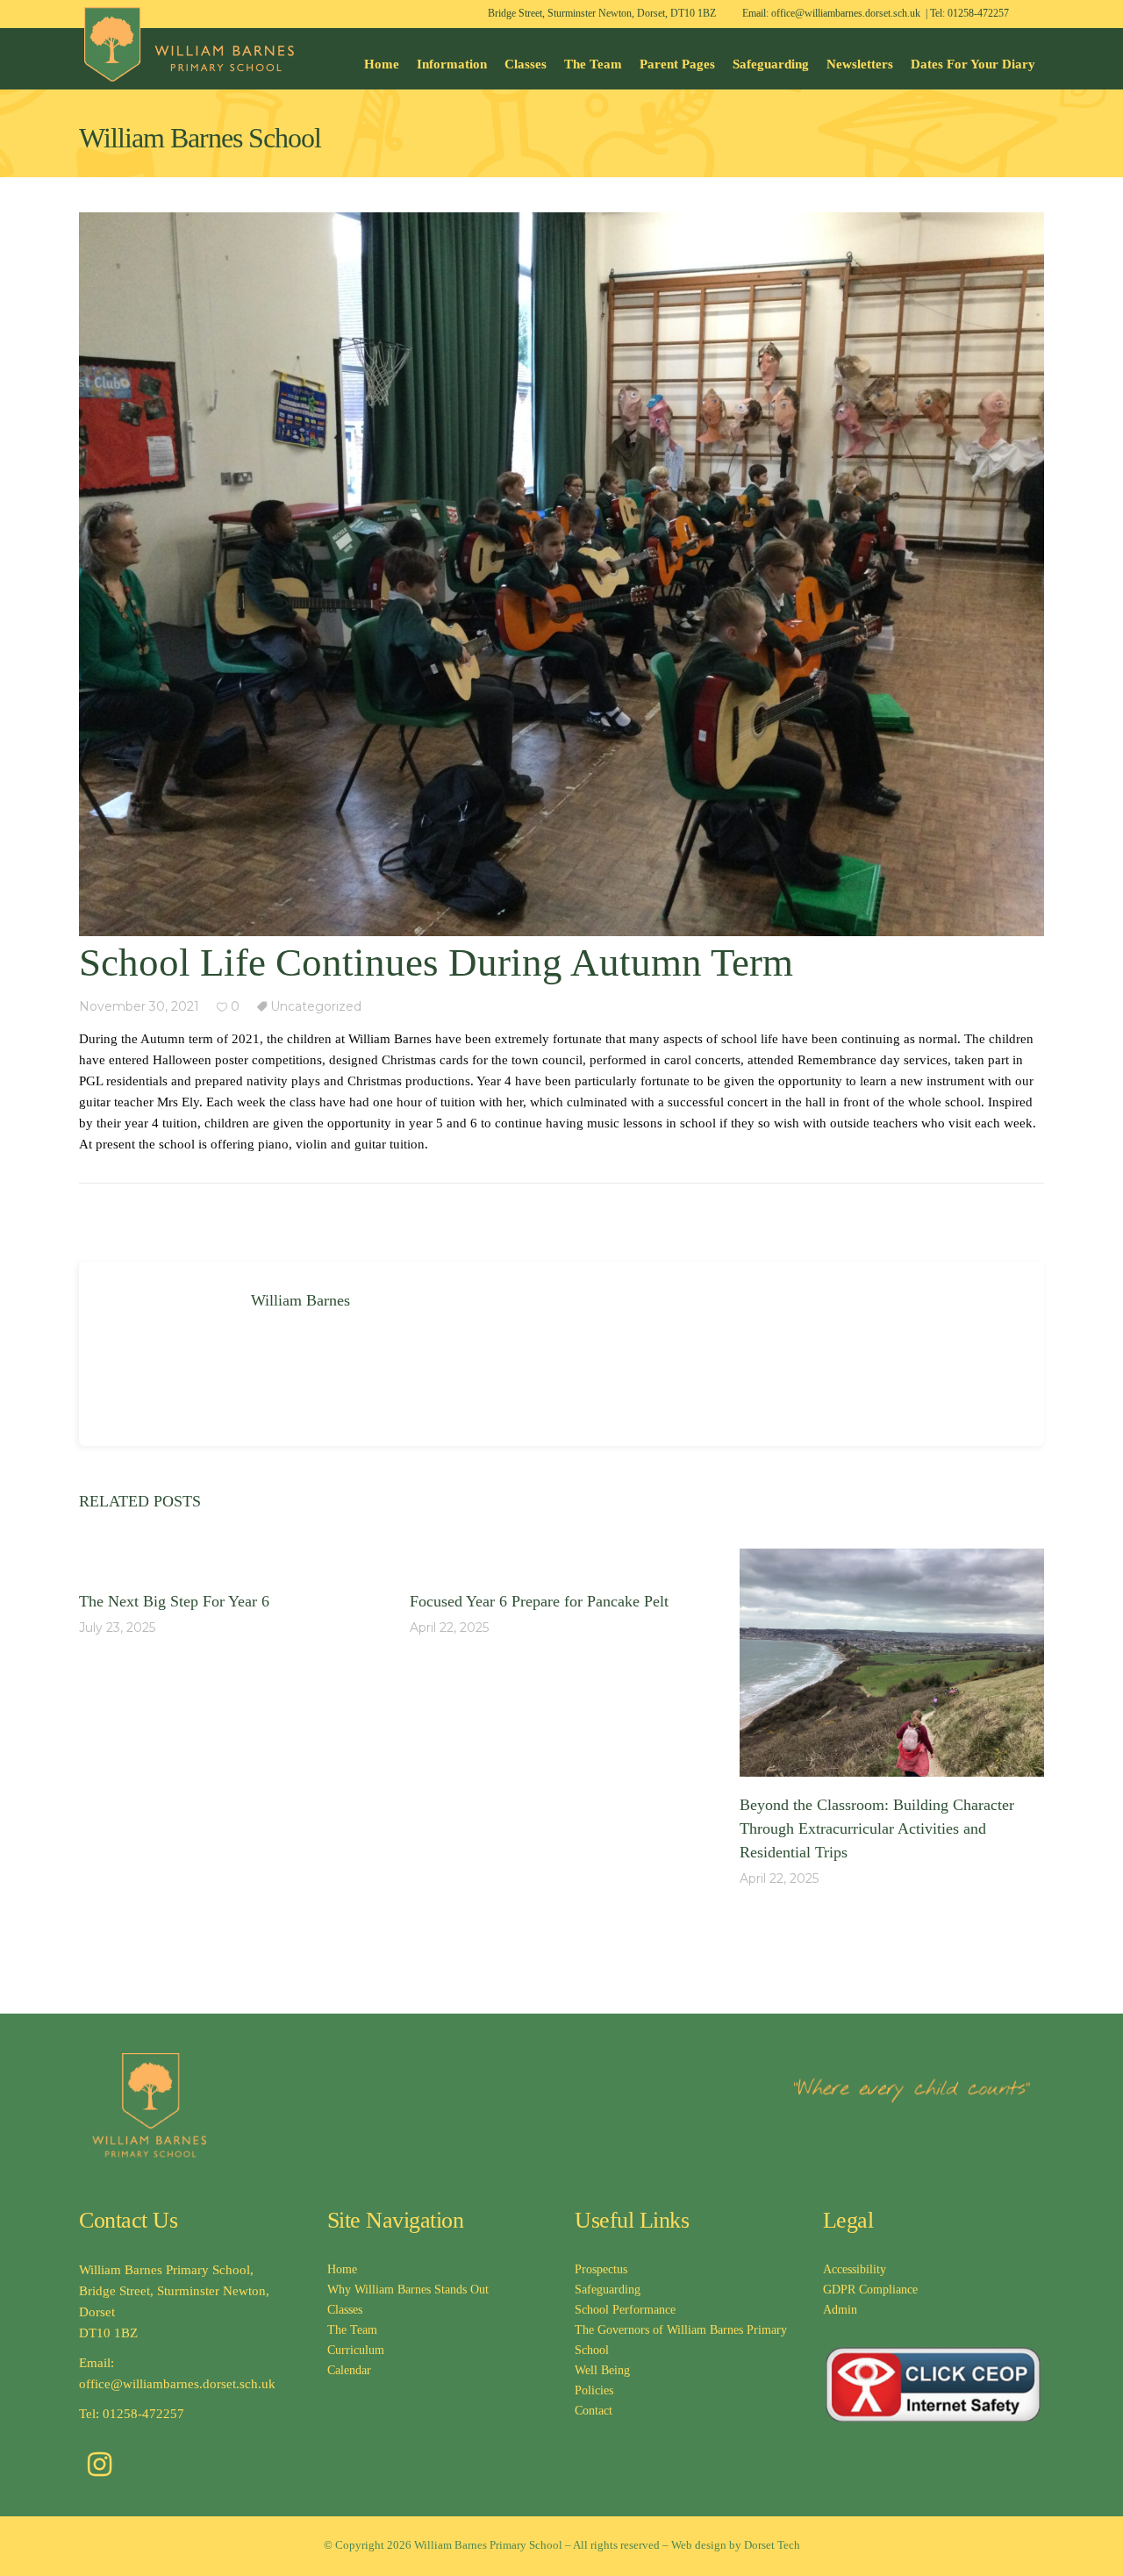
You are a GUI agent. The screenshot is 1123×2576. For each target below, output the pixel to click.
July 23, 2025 (117, 1628)
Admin (840, 2310)
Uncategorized (316, 1006)
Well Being (602, 2370)
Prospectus (601, 2269)
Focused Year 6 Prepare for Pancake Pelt (541, 1601)
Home (342, 2269)
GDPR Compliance (870, 2290)
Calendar (349, 2370)
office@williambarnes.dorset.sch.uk (846, 13)
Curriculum (356, 2350)
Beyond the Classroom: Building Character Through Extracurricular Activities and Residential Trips (877, 1828)
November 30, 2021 (139, 1006)
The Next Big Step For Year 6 (174, 1601)
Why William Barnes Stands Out (408, 2290)
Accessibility (855, 2269)
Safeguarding (608, 2290)
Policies (594, 2390)
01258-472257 (978, 13)
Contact (594, 2411)
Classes (345, 2310)
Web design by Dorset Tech (736, 2545)
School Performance (625, 2310)
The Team (352, 2330)
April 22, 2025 (449, 1628)
